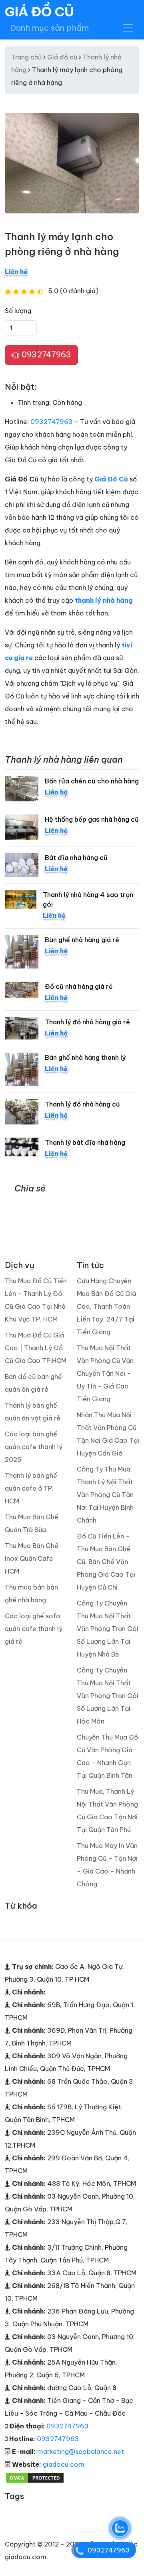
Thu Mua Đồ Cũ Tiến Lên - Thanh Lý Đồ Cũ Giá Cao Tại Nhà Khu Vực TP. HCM (36, 1300)
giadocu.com (64, 2464)
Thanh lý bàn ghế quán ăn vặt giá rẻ (33, 1412)
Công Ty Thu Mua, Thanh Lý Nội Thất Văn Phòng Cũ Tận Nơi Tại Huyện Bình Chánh (105, 1495)
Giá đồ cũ (62, 57)
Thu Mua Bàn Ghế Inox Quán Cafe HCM (32, 1558)
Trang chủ (26, 57)
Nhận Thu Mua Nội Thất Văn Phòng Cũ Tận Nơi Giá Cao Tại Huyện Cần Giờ (108, 1434)
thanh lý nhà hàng (104, 600)
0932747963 (45, 354)
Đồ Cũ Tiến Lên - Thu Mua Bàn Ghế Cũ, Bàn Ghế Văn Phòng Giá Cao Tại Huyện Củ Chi (106, 1562)
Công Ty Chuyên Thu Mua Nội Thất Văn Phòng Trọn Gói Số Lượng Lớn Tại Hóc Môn (108, 1696)
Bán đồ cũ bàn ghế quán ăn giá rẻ (33, 1383)
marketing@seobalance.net (81, 2452)
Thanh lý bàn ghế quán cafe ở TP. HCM (31, 1488)
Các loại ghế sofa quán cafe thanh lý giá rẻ (34, 1629)
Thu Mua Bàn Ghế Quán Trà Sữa (32, 1523)
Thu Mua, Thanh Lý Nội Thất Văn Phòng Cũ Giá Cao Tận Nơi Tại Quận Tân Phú (107, 1811)
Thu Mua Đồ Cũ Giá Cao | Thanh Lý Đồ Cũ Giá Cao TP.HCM (36, 1348)
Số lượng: (19, 311)
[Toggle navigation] (128, 28)
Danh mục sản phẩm (49, 28)
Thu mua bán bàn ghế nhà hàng (31, 1594)
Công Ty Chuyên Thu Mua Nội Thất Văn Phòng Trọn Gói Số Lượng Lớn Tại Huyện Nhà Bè (108, 1629)
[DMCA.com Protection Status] (35, 2477)
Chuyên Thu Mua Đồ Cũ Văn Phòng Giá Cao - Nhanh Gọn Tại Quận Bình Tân (107, 1756)
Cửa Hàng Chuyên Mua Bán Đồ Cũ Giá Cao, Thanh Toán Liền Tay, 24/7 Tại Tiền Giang (106, 1306)
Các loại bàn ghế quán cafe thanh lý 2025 (34, 1447)
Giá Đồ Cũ (39, 12)
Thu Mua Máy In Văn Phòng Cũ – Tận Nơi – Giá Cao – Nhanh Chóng (107, 1865)
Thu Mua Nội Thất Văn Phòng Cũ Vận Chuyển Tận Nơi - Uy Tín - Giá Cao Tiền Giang (105, 1373)
